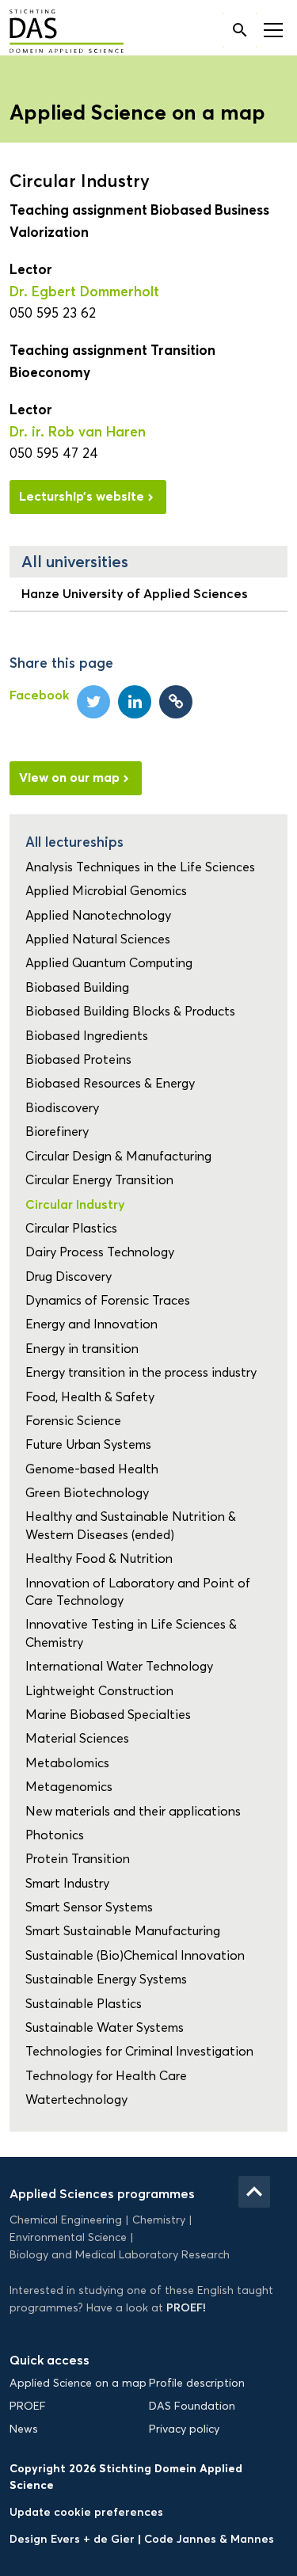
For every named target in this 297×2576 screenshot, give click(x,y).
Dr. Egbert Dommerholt (84, 291)
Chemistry (159, 2220)
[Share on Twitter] (93, 702)
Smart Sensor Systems (89, 1907)
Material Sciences (77, 1738)
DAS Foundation (192, 2406)
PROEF (28, 2406)
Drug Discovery (69, 1277)
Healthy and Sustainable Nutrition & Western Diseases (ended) (131, 1525)
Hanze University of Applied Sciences (135, 593)
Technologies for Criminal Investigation (139, 2051)
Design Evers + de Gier (74, 2539)
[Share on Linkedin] (135, 702)
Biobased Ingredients (87, 1036)
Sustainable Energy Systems (106, 1979)
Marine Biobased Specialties (108, 1715)
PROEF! (186, 2307)
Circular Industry (75, 1204)
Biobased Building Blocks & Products (130, 1011)
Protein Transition (78, 1859)
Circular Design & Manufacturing (118, 1156)
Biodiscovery (62, 1108)
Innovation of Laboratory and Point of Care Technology (138, 1592)
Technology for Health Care (106, 2076)
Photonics (55, 1835)
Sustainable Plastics (84, 2004)
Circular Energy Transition (99, 1180)
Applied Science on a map (78, 2383)
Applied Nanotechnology (98, 915)
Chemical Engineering (66, 2220)
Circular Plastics (71, 1228)
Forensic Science (73, 1421)
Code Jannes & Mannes (209, 2539)
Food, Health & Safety (90, 1397)
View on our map (69, 777)
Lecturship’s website (82, 496)
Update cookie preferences (86, 2512)
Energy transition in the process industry (141, 1372)
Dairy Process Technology (100, 1252)
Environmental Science (68, 2237)
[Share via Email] (176, 702)
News (24, 2429)
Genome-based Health (92, 1469)
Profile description (197, 2383)
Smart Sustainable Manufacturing (123, 1931)
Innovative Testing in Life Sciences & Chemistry (131, 1633)
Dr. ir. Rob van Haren (78, 431)
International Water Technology (119, 1666)
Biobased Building (77, 987)
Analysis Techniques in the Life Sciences (140, 867)
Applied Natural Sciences (98, 939)
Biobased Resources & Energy (110, 1083)
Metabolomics (67, 1763)
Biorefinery (57, 1132)
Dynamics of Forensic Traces (108, 1300)
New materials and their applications (133, 1811)
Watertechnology (76, 2100)
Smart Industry (67, 1883)
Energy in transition (82, 1349)
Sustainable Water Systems (105, 2027)
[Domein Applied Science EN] (55, 32)
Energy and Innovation (91, 1324)
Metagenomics (69, 1787)
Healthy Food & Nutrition (99, 1559)
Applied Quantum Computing (109, 963)
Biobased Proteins (78, 1059)
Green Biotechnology (87, 1493)
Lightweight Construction (99, 1691)
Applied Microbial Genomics (106, 891)
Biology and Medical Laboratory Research (120, 2255)
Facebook (39, 695)
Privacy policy (184, 2429)
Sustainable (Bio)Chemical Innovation (135, 1955)
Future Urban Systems (88, 1444)
